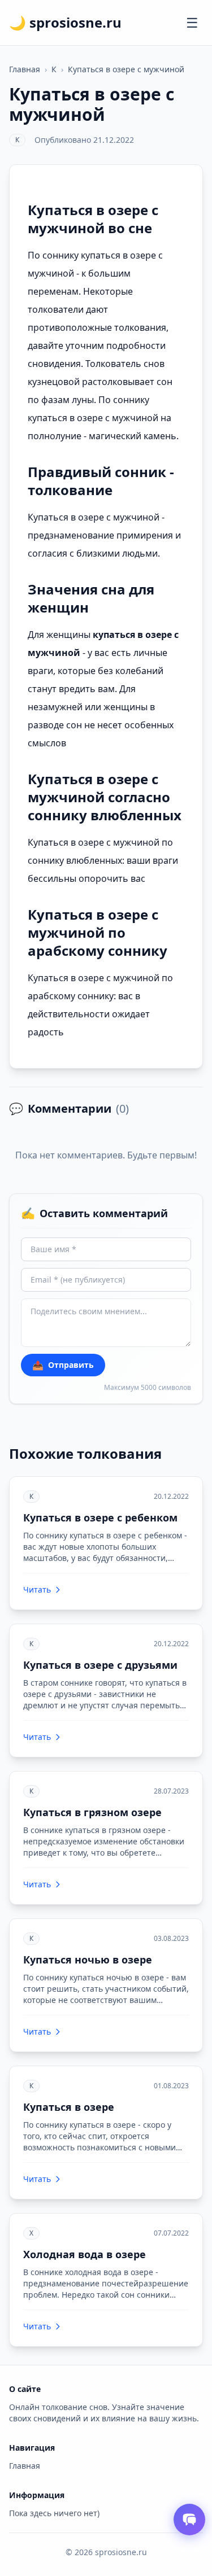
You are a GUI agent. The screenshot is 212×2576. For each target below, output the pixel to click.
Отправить (63, 1365)
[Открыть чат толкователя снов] (189, 2520)
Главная (25, 69)
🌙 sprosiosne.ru (65, 23)
